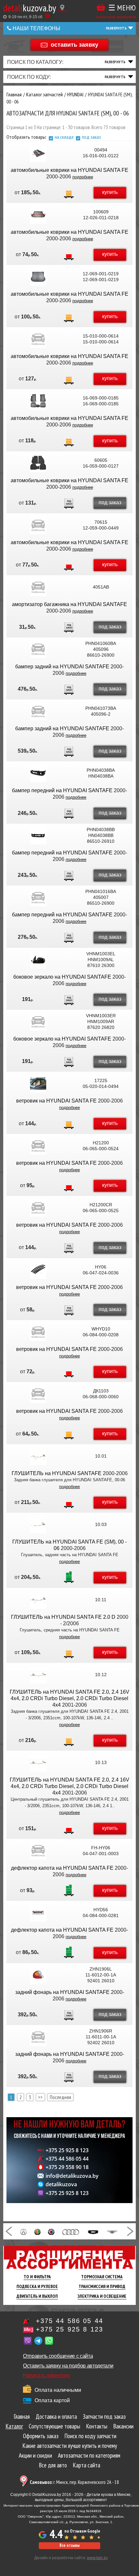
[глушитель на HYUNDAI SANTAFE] (38, 1456)
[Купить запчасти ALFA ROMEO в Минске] (38, 2231)
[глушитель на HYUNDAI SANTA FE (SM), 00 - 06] (38, 1524)
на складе (64, 137)
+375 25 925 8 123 (67, 2150)
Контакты (97, 2426)
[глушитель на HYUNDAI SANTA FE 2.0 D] (38, 1600)
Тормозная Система (102, 2277)
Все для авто (53, 2465)
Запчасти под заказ (104, 2416)
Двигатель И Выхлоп (37, 2296)
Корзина (101, 8)
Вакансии (123, 2426)
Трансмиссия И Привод (102, 2286)
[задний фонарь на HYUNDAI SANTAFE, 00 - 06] (38, 1975)
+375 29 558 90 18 (67, 2167)
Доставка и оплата (56, 2416)
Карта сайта (86, 2465)
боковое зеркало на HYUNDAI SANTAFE (62, 977)
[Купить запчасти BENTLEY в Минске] (112, 2231)
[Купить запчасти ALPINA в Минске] (51, 2231)
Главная (22, 2416)
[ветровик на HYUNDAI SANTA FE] (38, 1083)
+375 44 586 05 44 (67, 2159)
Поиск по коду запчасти (90, 2436)
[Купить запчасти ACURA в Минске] (23, 2231)
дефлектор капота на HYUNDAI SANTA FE (62, 1868)
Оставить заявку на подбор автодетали (68, 2366)
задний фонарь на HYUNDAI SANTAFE (62, 1992)
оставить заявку (75, 44)
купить (110, 192)
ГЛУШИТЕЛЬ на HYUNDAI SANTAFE (57, 1473)
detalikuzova (61, 2184)
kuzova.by (30, 8)
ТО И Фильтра (37, 2277)
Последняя (60, 2097)
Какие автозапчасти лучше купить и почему (70, 2446)
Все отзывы (69, 2545)
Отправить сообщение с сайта (58, 2356)
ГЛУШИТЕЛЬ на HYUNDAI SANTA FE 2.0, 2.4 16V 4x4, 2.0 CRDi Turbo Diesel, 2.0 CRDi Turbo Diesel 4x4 (69, 1698)
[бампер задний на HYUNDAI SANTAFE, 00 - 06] (38, 649)
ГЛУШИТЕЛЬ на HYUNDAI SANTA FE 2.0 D (63, 1617)
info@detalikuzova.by (72, 2176)
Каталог (14, 2426)
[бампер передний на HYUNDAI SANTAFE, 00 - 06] (38, 773)
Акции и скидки (35, 2455)
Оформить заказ (41, 2436)
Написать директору (46, 2375)
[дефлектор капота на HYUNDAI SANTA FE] (38, 1851)
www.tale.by (97, 2558)
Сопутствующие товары (54, 2426)
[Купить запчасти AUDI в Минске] (71, 2231)
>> (40, 2097)
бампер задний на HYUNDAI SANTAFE (62, 667)
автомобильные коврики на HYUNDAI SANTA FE (69, 170)
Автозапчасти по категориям (89, 2455)
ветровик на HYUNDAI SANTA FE (56, 1101)
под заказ (91, 137)
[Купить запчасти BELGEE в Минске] (93, 2231)
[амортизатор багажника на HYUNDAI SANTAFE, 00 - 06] (38, 587)
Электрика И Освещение (102, 2296)
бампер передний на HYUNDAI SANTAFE (62, 790)
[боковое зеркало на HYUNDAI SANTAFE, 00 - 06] (38, 960)
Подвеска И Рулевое (37, 2286)
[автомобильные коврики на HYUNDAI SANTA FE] (38, 153)
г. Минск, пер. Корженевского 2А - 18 (74, 2482)
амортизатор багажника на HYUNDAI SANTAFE (69, 604)
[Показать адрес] (62, 8)
